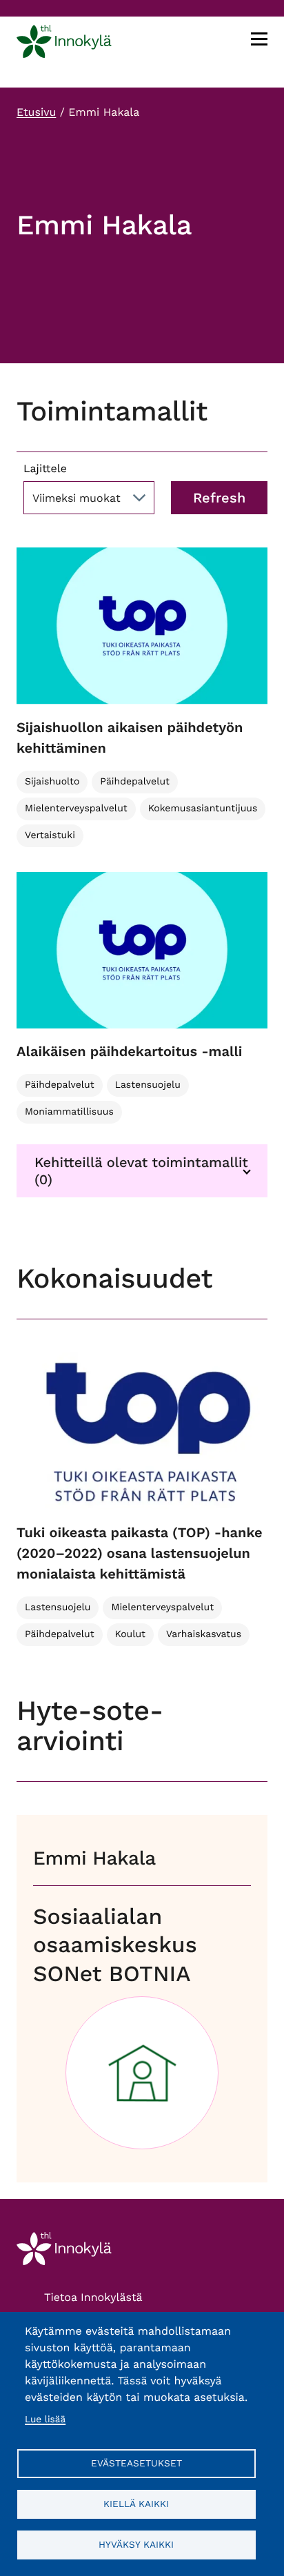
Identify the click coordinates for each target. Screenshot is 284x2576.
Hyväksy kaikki (136, 2544)
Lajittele (45, 468)
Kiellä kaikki (136, 2504)
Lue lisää (45, 2420)
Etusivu (36, 112)
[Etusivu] (64, 44)
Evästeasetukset (136, 2463)
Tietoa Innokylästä (93, 2297)
